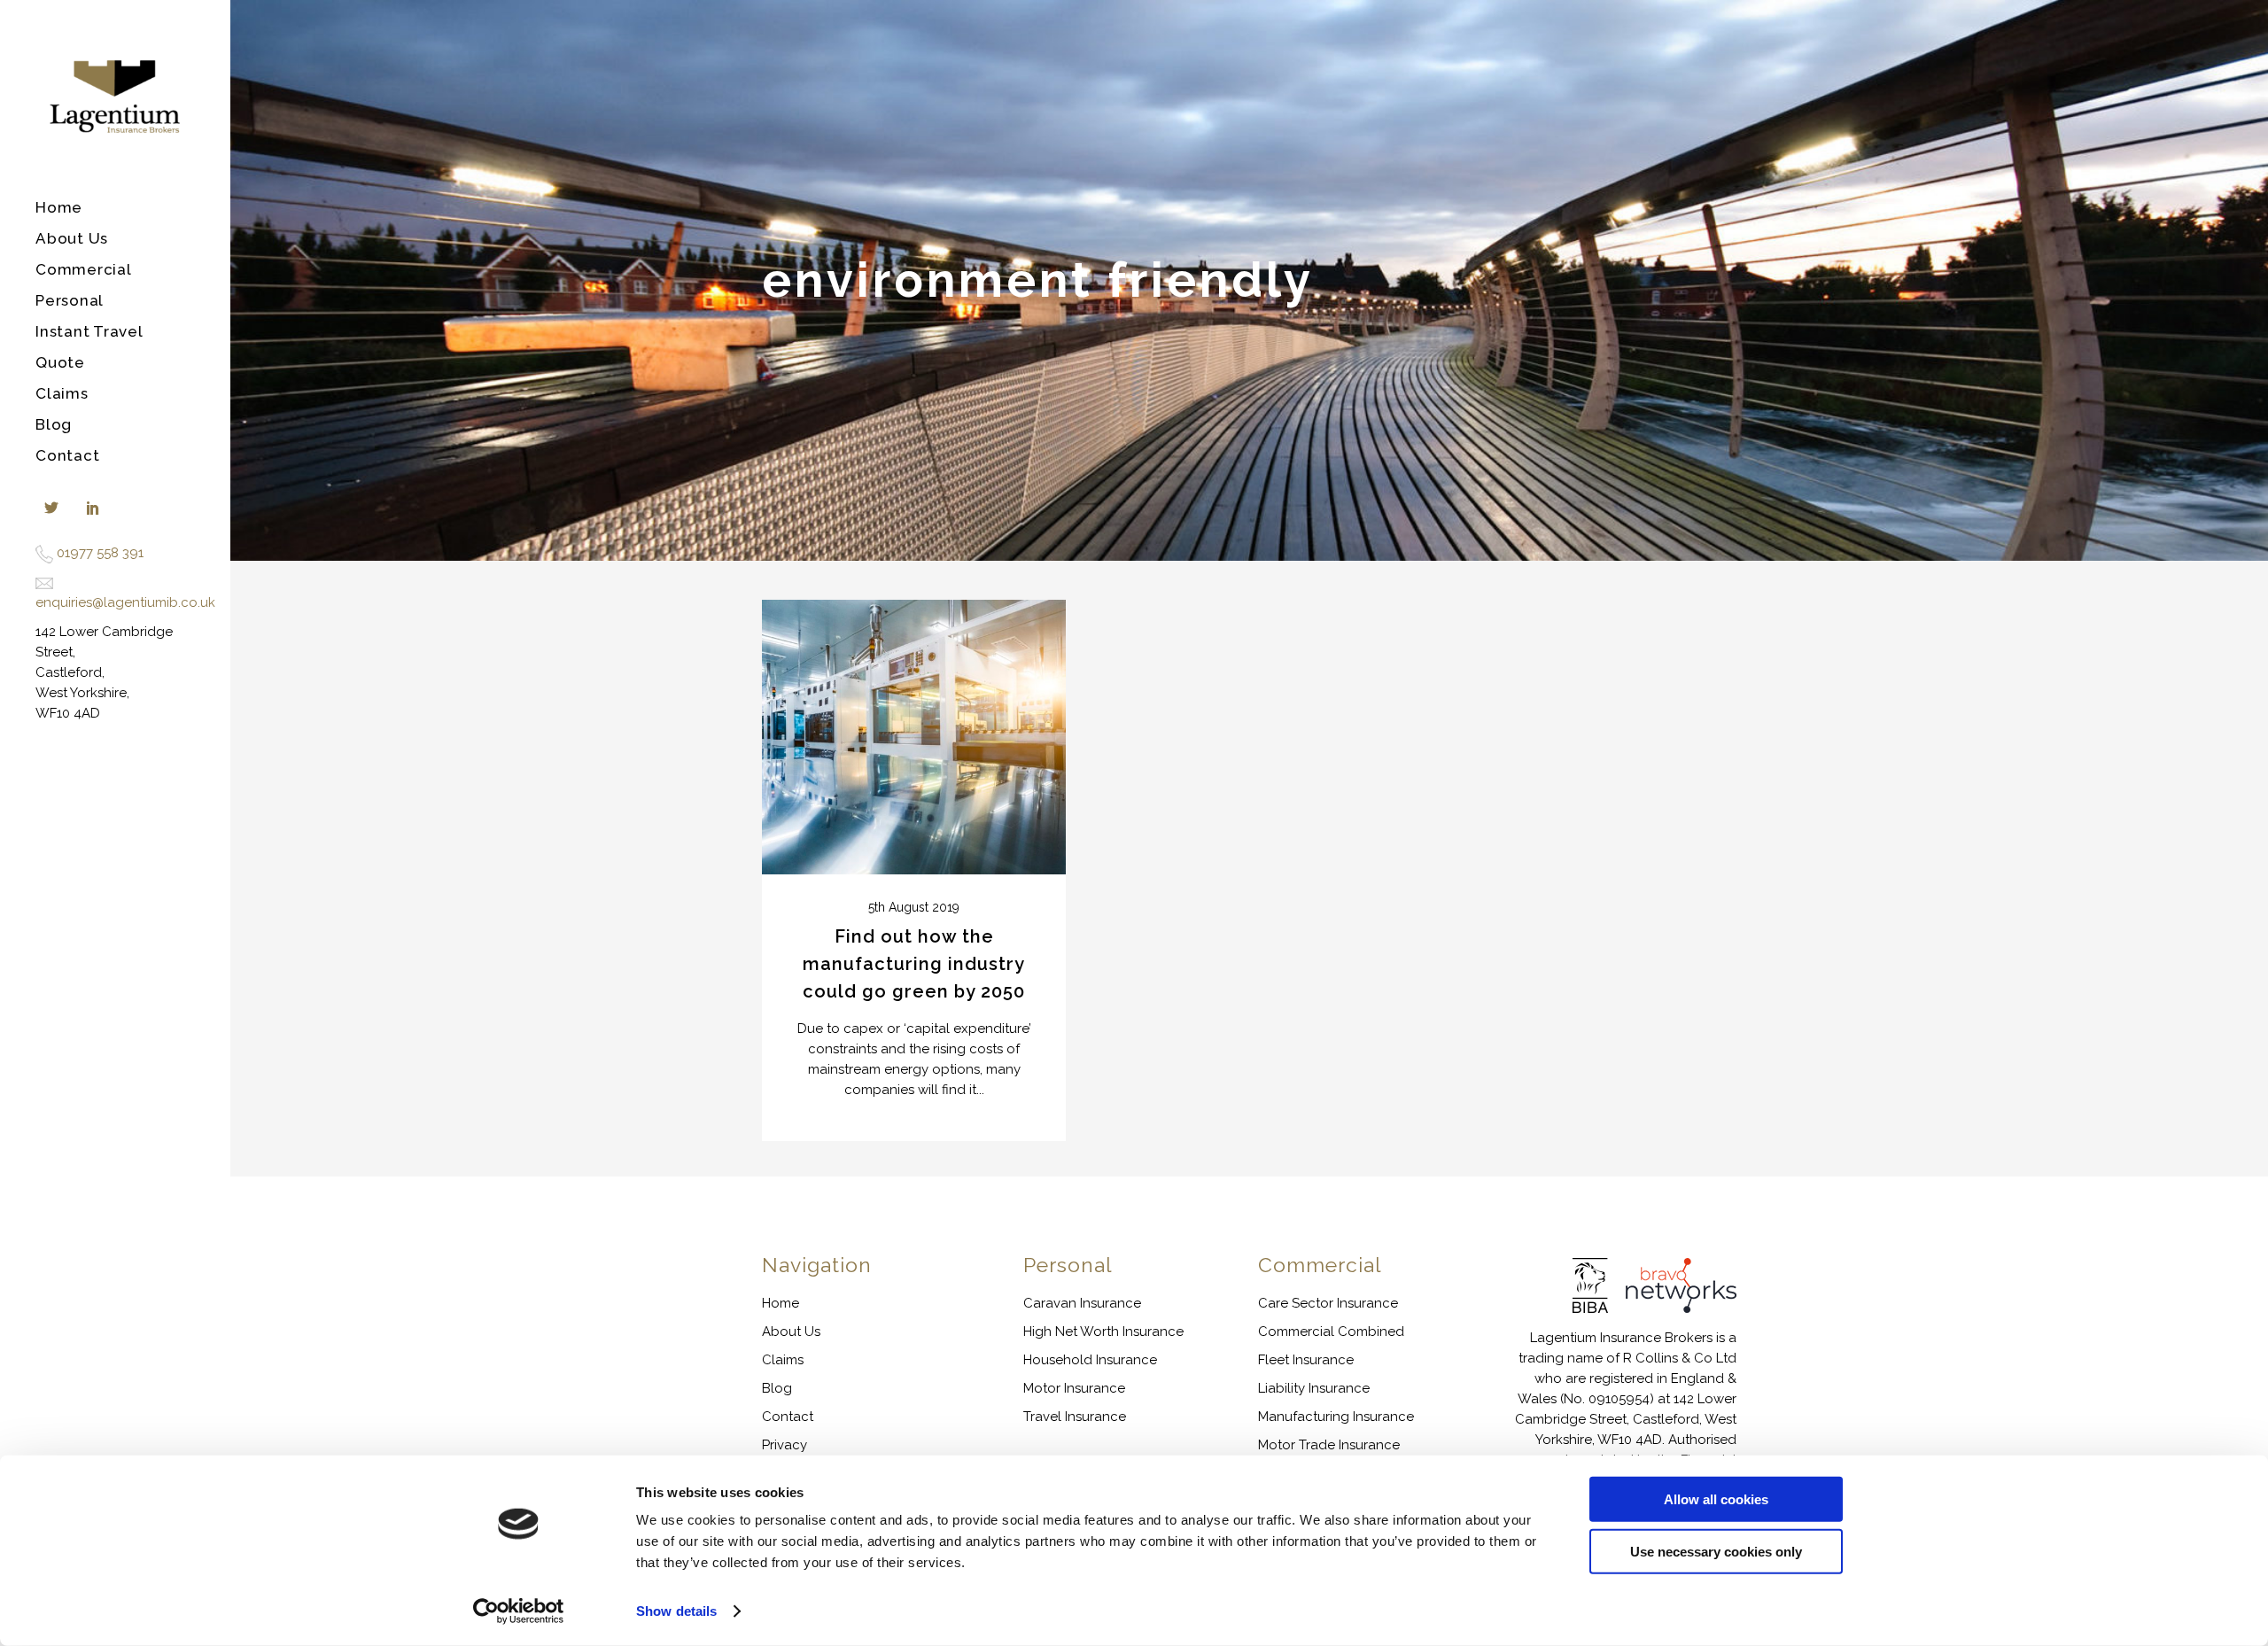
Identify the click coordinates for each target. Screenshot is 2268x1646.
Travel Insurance (1075, 1417)
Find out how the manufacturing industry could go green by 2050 (914, 964)
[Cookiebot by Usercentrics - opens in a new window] (519, 1611)
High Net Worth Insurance (1103, 1332)
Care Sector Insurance (1328, 1303)
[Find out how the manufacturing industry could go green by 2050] (914, 738)
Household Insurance (1090, 1360)
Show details (676, 1611)
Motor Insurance (1074, 1388)
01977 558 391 (100, 553)
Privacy (784, 1445)
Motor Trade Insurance (1329, 1445)
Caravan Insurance (1082, 1303)
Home (781, 1303)
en (43, 602)
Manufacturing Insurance (1336, 1417)
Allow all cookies (1716, 1499)
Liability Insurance (1314, 1388)
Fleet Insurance (1306, 1360)
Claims (783, 1360)
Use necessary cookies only (1716, 1551)
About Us (791, 1332)
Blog (777, 1388)
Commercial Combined (1331, 1332)
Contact (788, 1417)
